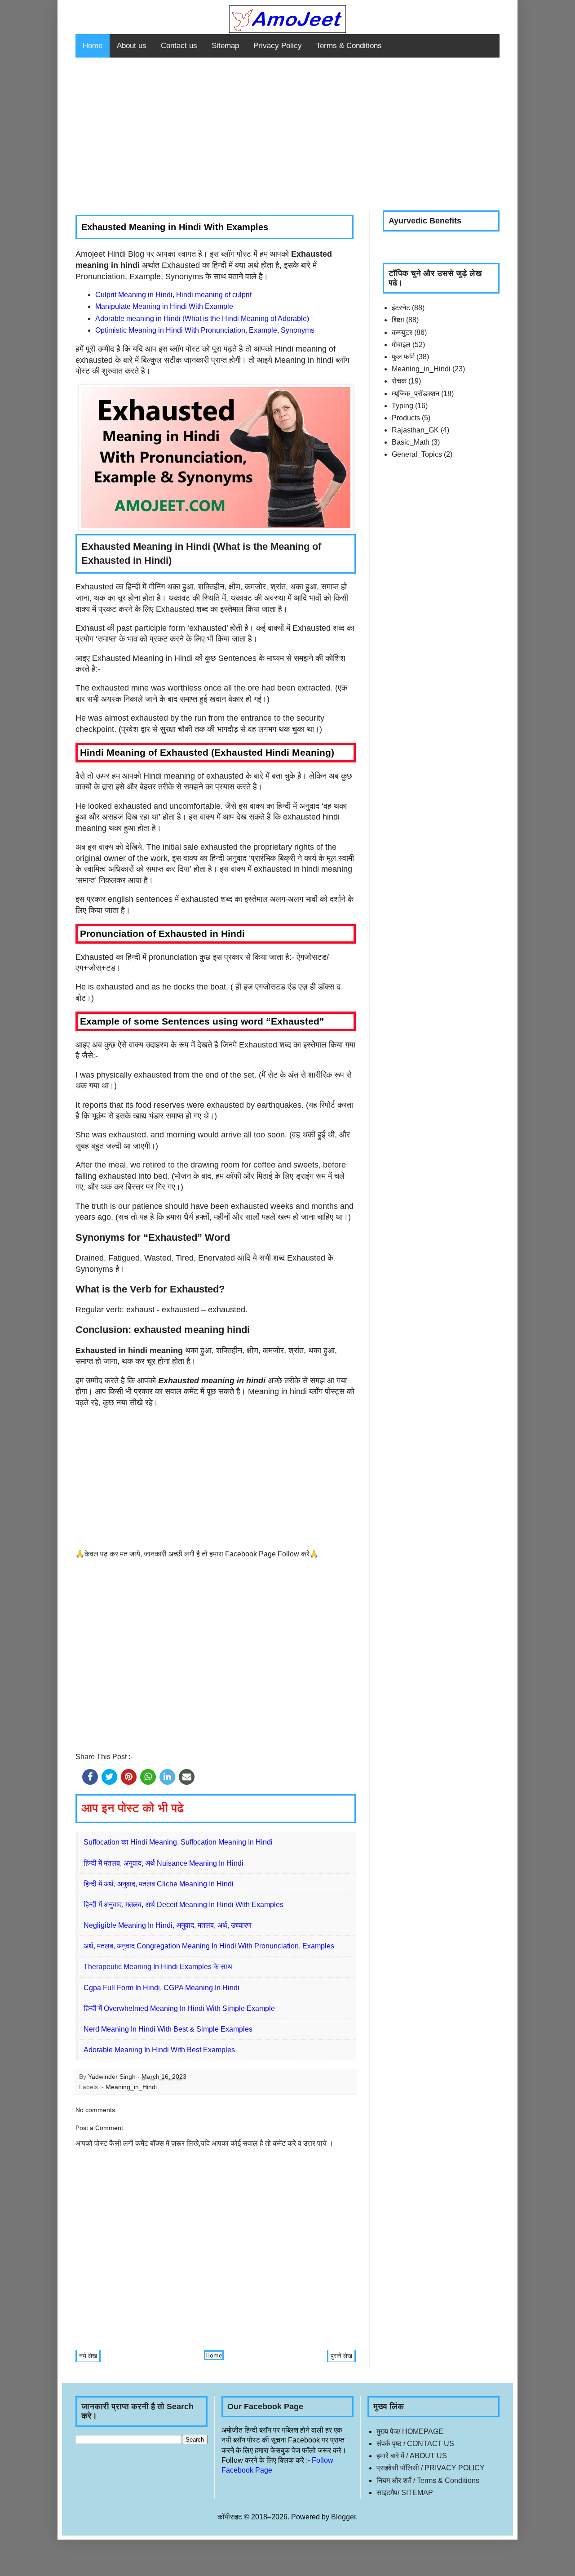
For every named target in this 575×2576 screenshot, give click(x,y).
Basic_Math (411, 442)
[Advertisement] (287, 134)
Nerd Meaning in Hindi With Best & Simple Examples (168, 2029)
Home (93, 46)
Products (406, 418)
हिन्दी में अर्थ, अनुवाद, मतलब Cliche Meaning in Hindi (159, 1884)
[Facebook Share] (90, 1777)
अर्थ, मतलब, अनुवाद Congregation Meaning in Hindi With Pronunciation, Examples (209, 1946)
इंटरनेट (401, 308)
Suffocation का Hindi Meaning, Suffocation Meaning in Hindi (178, 1842)
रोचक (399, 381)
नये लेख (88, 2356)
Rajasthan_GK (415, 430)
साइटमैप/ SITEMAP (405, 2493)
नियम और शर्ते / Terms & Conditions (428, 2480)
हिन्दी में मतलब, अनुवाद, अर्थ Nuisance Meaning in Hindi (164, 1863)
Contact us (179, 46)
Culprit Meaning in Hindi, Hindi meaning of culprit (173, 295)
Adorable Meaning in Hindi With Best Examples (159, 2050)
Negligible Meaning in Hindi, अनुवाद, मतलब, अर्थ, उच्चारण (168, 1925)
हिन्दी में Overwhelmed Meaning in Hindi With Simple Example (179, 2008)
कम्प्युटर (402, 332)
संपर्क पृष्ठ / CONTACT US (415, 2444)
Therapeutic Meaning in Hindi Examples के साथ (158, 1967)
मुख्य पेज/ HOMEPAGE (410, 2431)
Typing (402, 406)
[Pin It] (129, 1777)
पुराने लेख (341, 2356)
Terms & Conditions (349, 46)
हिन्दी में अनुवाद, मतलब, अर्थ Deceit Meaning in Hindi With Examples (184, 1905)
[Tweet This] (109, 1777)
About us (132, 46)
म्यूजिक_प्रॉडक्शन (416, 394)
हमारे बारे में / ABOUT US (412, 2456)
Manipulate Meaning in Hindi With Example (164, 306)
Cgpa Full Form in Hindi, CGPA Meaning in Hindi (161, 1988)
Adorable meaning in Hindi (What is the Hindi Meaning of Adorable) (202, 319)
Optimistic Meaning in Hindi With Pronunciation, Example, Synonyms (205, 330)
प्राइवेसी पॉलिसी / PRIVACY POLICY (431, 2468)
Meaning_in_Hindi (131, 2087)
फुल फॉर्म (403, 357)
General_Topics (417, 454)
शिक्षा (398, 320)
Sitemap (225, 46)
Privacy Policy (278, 46)
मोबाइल (401, 345)
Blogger (343, 2517)
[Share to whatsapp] (148, 1777)
